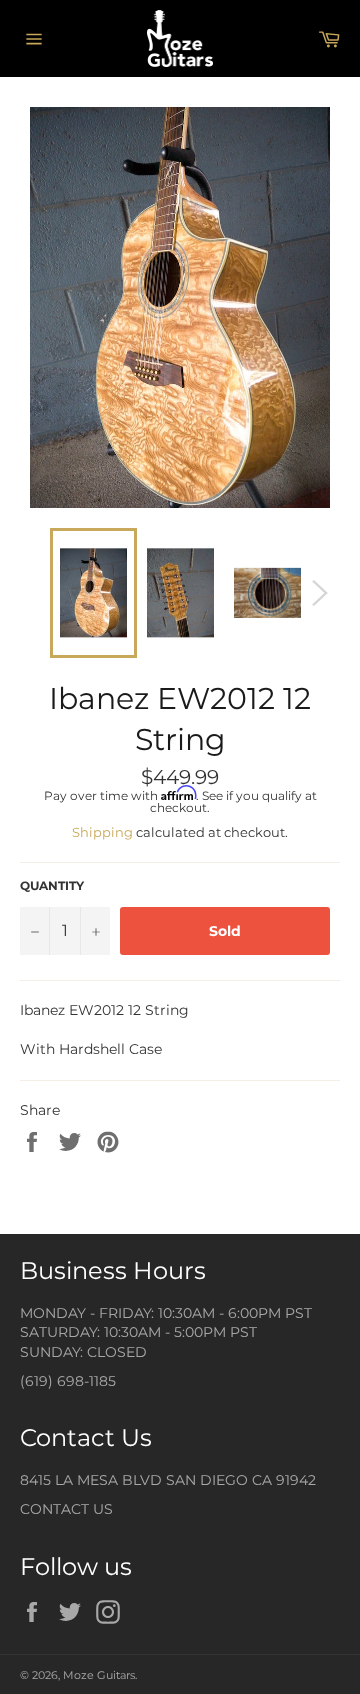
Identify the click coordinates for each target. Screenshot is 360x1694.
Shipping (102, 832)
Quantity (52, 885)
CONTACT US (66, 1509)
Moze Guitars (99, 1675)
